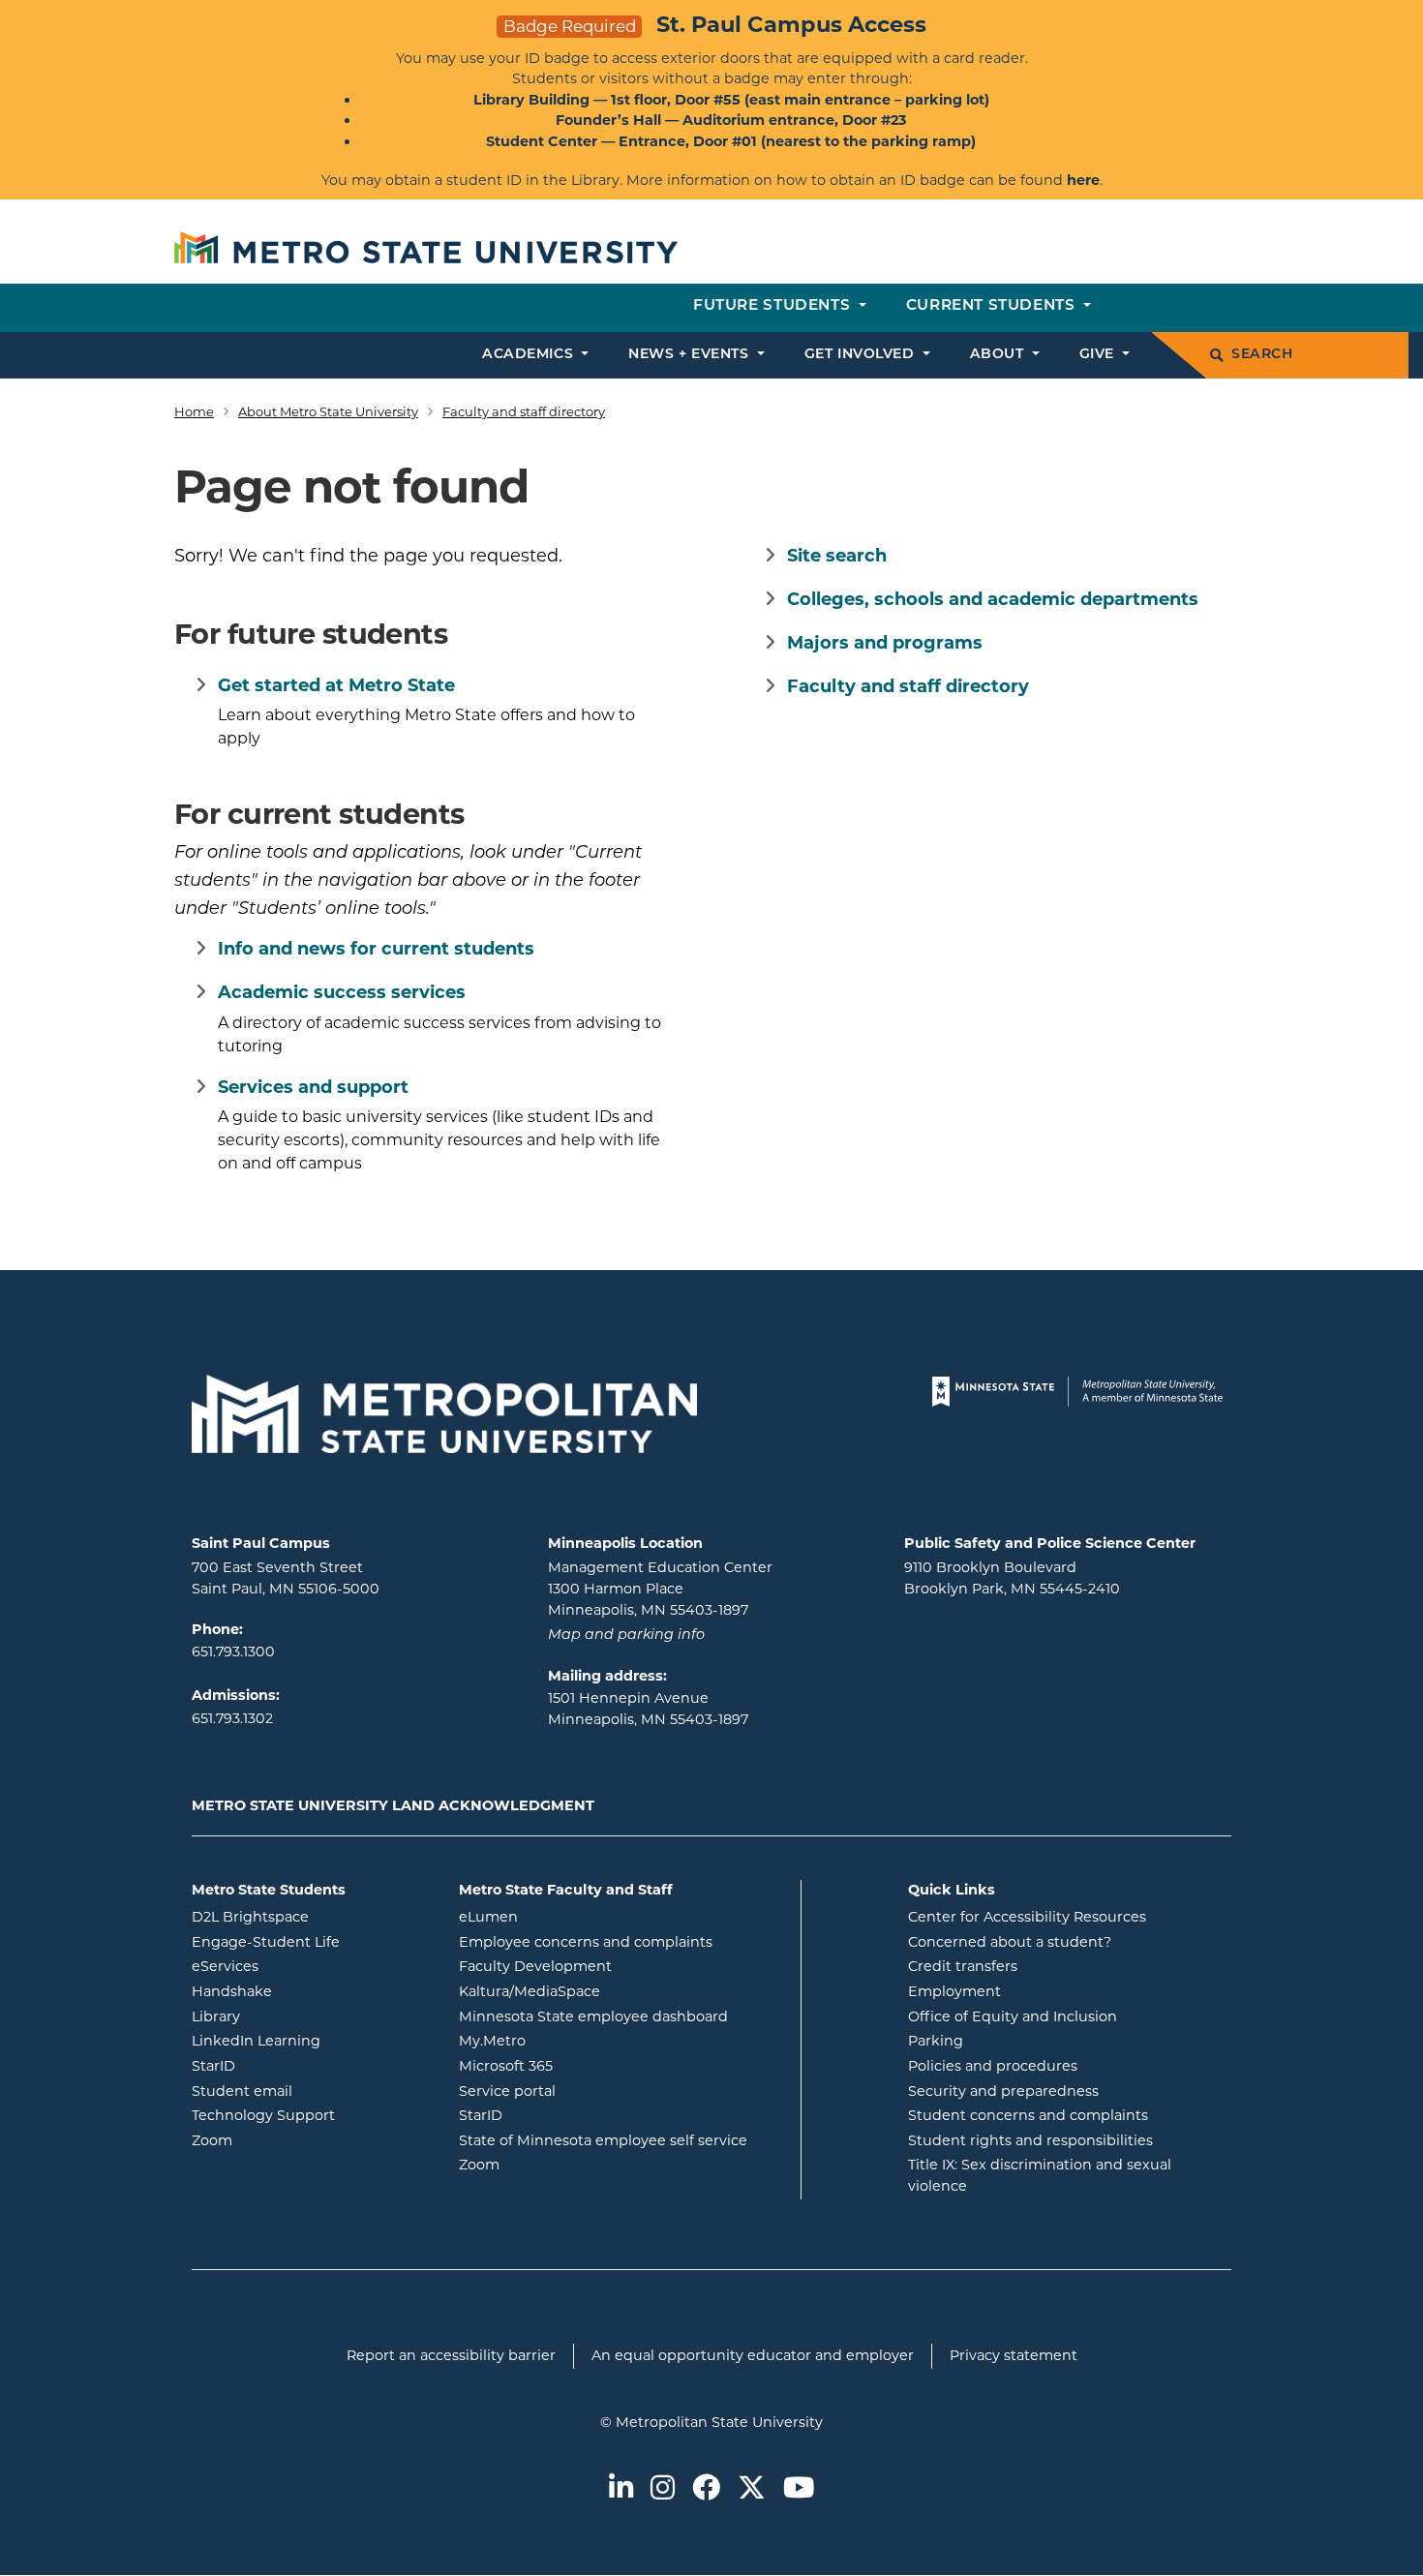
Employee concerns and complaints (586, 1942)
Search (1262, 355)
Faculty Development (535, 1966)
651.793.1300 (233, 1652)
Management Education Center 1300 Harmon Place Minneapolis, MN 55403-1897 (660, 1588)
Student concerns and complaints (1028, 2115)
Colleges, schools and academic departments (993, 599)
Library (294, 2016)
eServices (303, 1966)
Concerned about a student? (1010, 1942)
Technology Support (263, 2115)
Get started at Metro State (336, 685)
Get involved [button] (862, 355)
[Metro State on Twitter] (752, 2489)
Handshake (310, 1991)
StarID (291, 2065)
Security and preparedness (1003, 2091)
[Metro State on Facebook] (706, 2489)
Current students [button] (993, 306)
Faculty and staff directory (524, 411)
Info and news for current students (376, 949)
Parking (936, 2041)
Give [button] (1099, 355)
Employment (954, 1991)
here (1083, 180)
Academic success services (342, 992)
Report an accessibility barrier (451, 2355)
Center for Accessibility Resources (1027, 1917)
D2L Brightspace (311, 1916)
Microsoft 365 (584, 2065)
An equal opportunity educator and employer (753, 2355)
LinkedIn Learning (311, 2040)
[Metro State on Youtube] (799, 2489)
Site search (837, 556)
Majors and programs (885, 643)
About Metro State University (328, 411)
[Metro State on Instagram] (663, 2489)
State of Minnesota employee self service (622, 2140)
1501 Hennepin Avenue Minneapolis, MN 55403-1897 (648, 1709)
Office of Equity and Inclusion (1013, 2016)
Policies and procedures (993, 2066)
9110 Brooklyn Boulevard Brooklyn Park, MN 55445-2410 (1012, 1578)
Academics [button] (530, 355)
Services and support (313, 1087)
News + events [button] (691, 355)
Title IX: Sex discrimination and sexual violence (1040, 2175)
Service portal (585, 2091)
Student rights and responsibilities (1030, 2140)
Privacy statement (1014, 2355)
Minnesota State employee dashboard (622, 2016)
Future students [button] (774, 306)
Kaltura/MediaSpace (607, 1991)
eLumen (566, 1916)
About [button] (999, 355)
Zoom (290, 2140)
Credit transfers (963, 1966)
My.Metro (570, 2040)
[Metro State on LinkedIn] (621, 2489)
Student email (311, 2091)
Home (194, 411)
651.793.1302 (232, 1718)
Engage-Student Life (311, 1941)
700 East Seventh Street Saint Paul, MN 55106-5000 (286, 1578)
